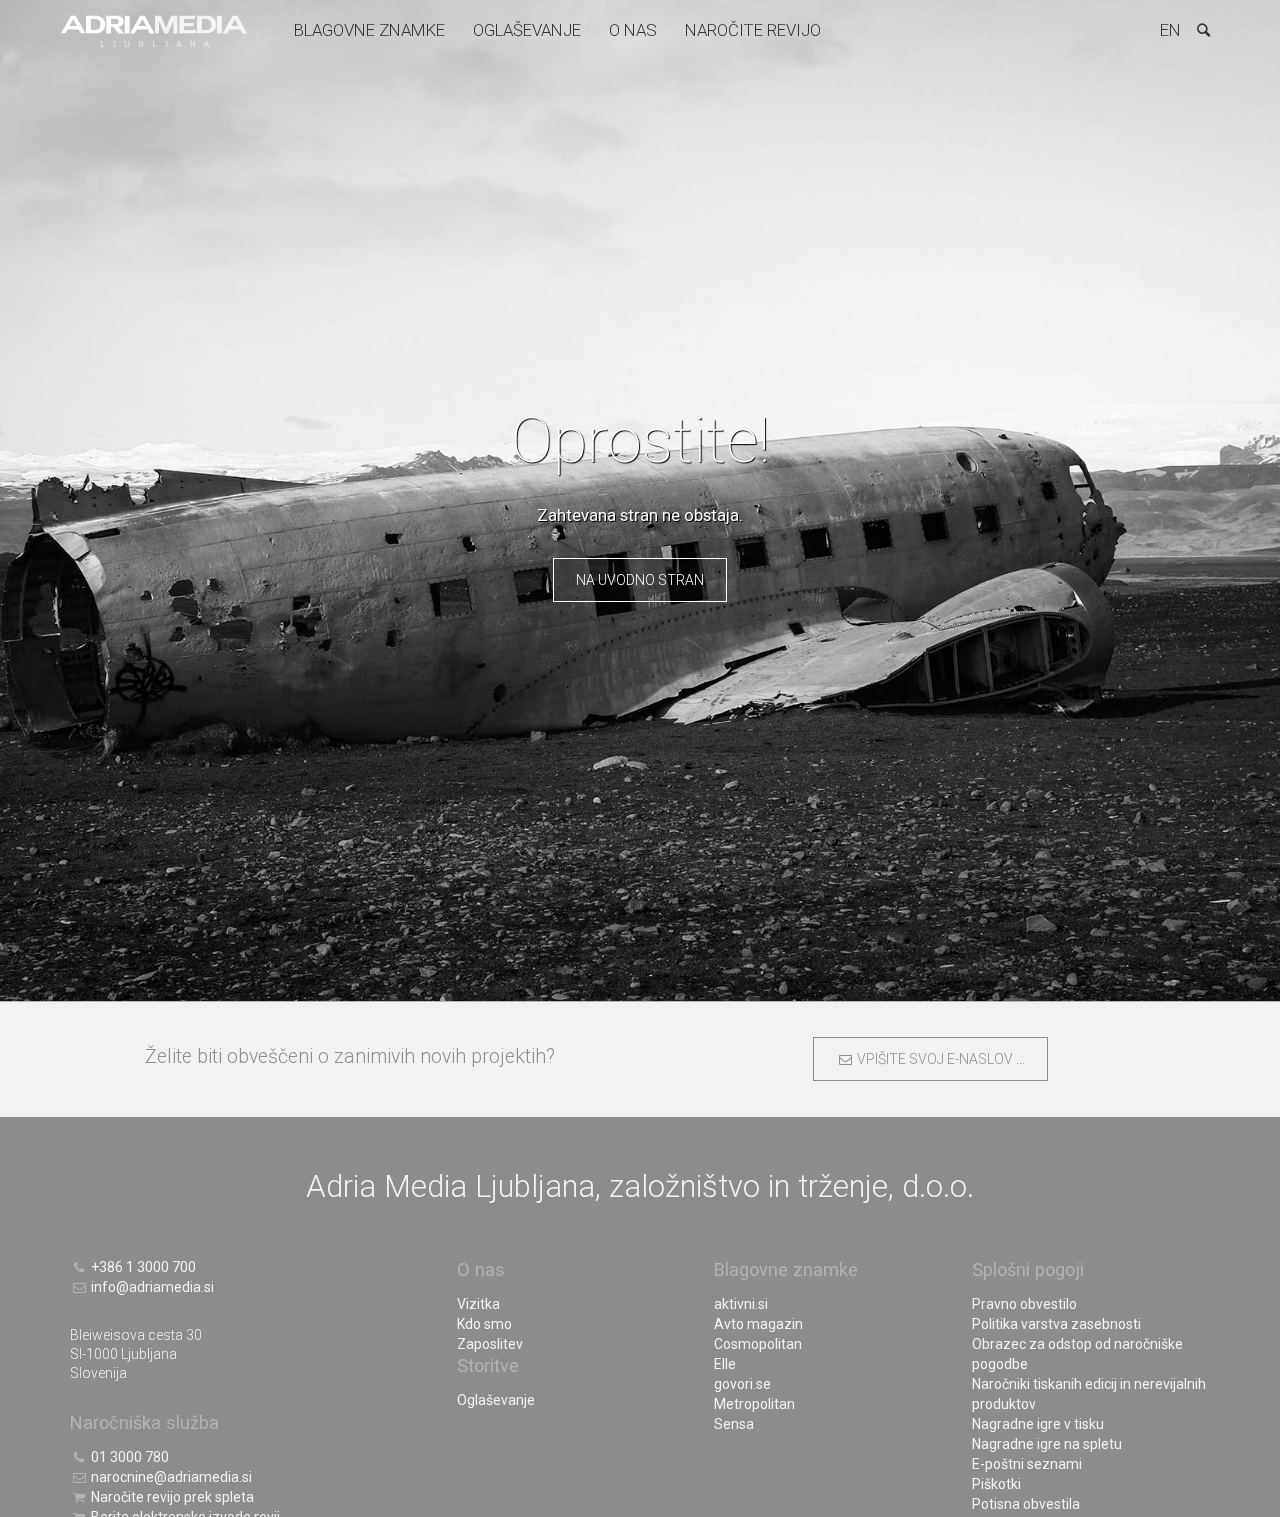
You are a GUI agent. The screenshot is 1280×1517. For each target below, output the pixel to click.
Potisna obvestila (1026, 1504)
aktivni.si (741, 1304)
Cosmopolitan (758, 1344)
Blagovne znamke (369, 30)
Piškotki (996, 1484)
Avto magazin (758, 1324)
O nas (633, 30)
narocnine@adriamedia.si (170, 1477)
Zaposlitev (490, 1344)
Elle (725, 1364)
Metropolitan (754, 1404)
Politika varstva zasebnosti (1056, 1324)
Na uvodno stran (640, 580)
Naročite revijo (753, 30)
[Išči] (1203, 30)
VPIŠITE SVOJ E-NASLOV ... (938, 1059)
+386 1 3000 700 (142, 1267)
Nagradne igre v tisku (1038, 1424)
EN (1170, 30)
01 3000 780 (128, 1457)
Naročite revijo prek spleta (171, 1497)
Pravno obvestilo (1024, 1304)
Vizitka (478, 1304)
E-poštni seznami (1027, 1464)
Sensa (734, 1424)
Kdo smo (484, 1324)
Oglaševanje (527, 30)
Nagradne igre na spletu (1047, 1444)
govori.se (742, 1384)
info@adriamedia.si (151, 1287)
